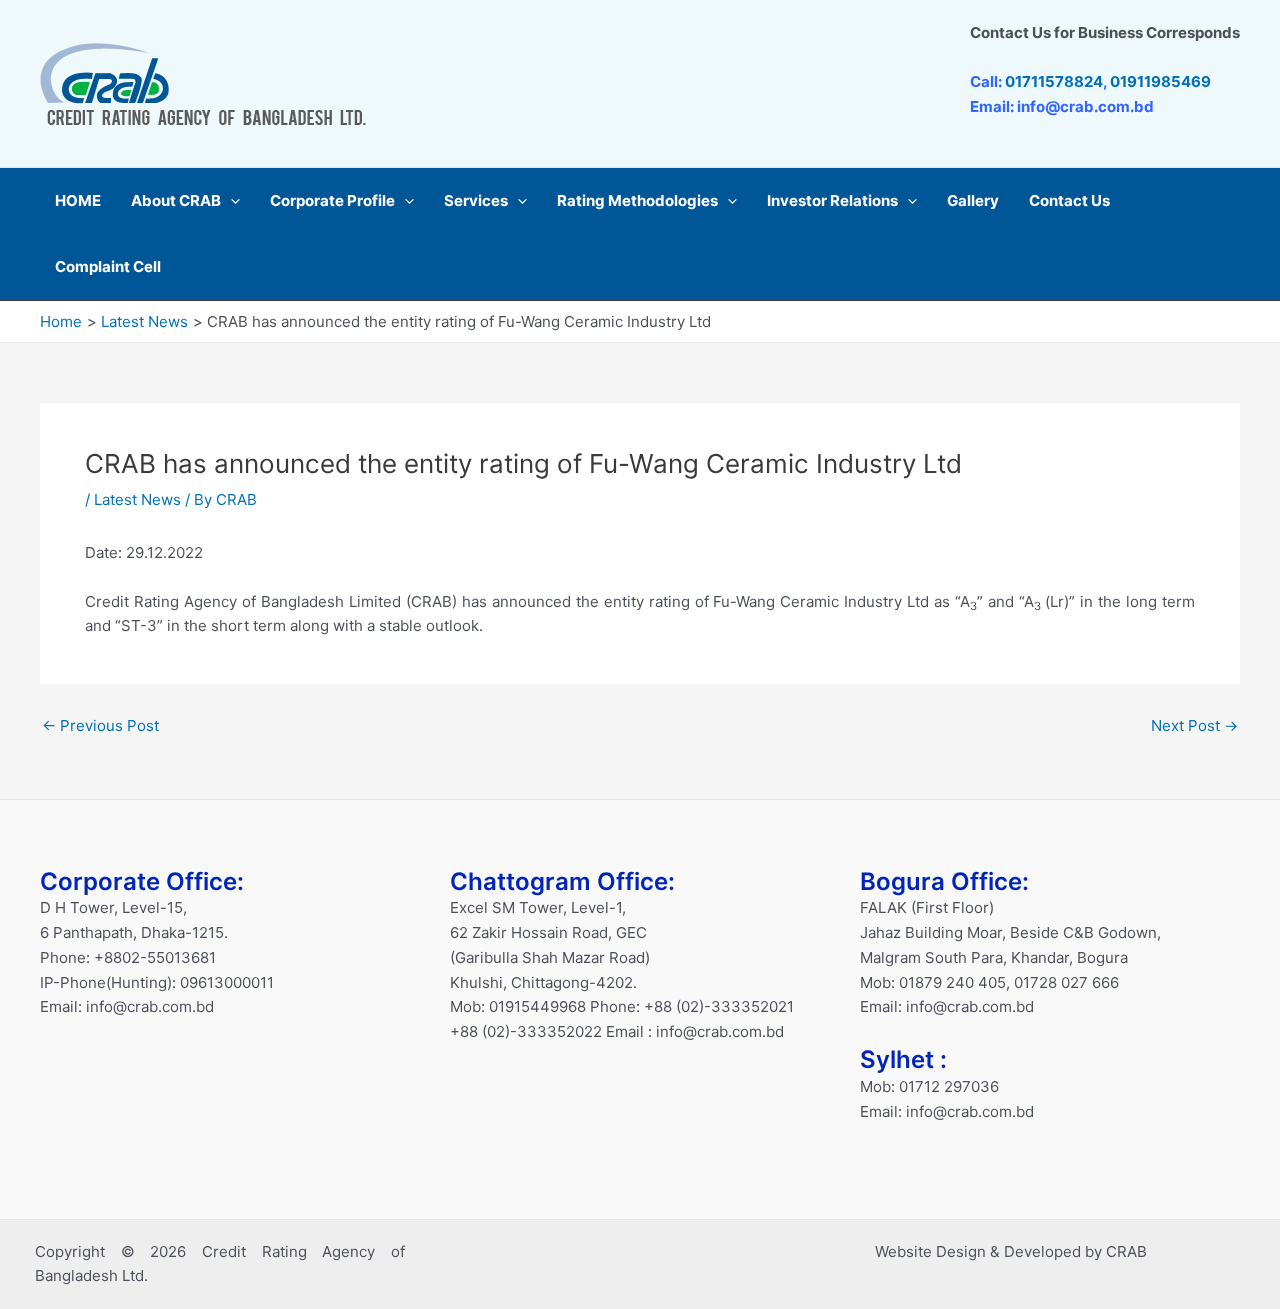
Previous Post (100, 725)
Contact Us (1069, 200)
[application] (230, 201)
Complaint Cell (108, 266)
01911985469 (1160, 81)
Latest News (137, 499)
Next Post (1194, 725)
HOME (78, 200)
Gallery (973, 200)
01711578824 (1054, 81)
